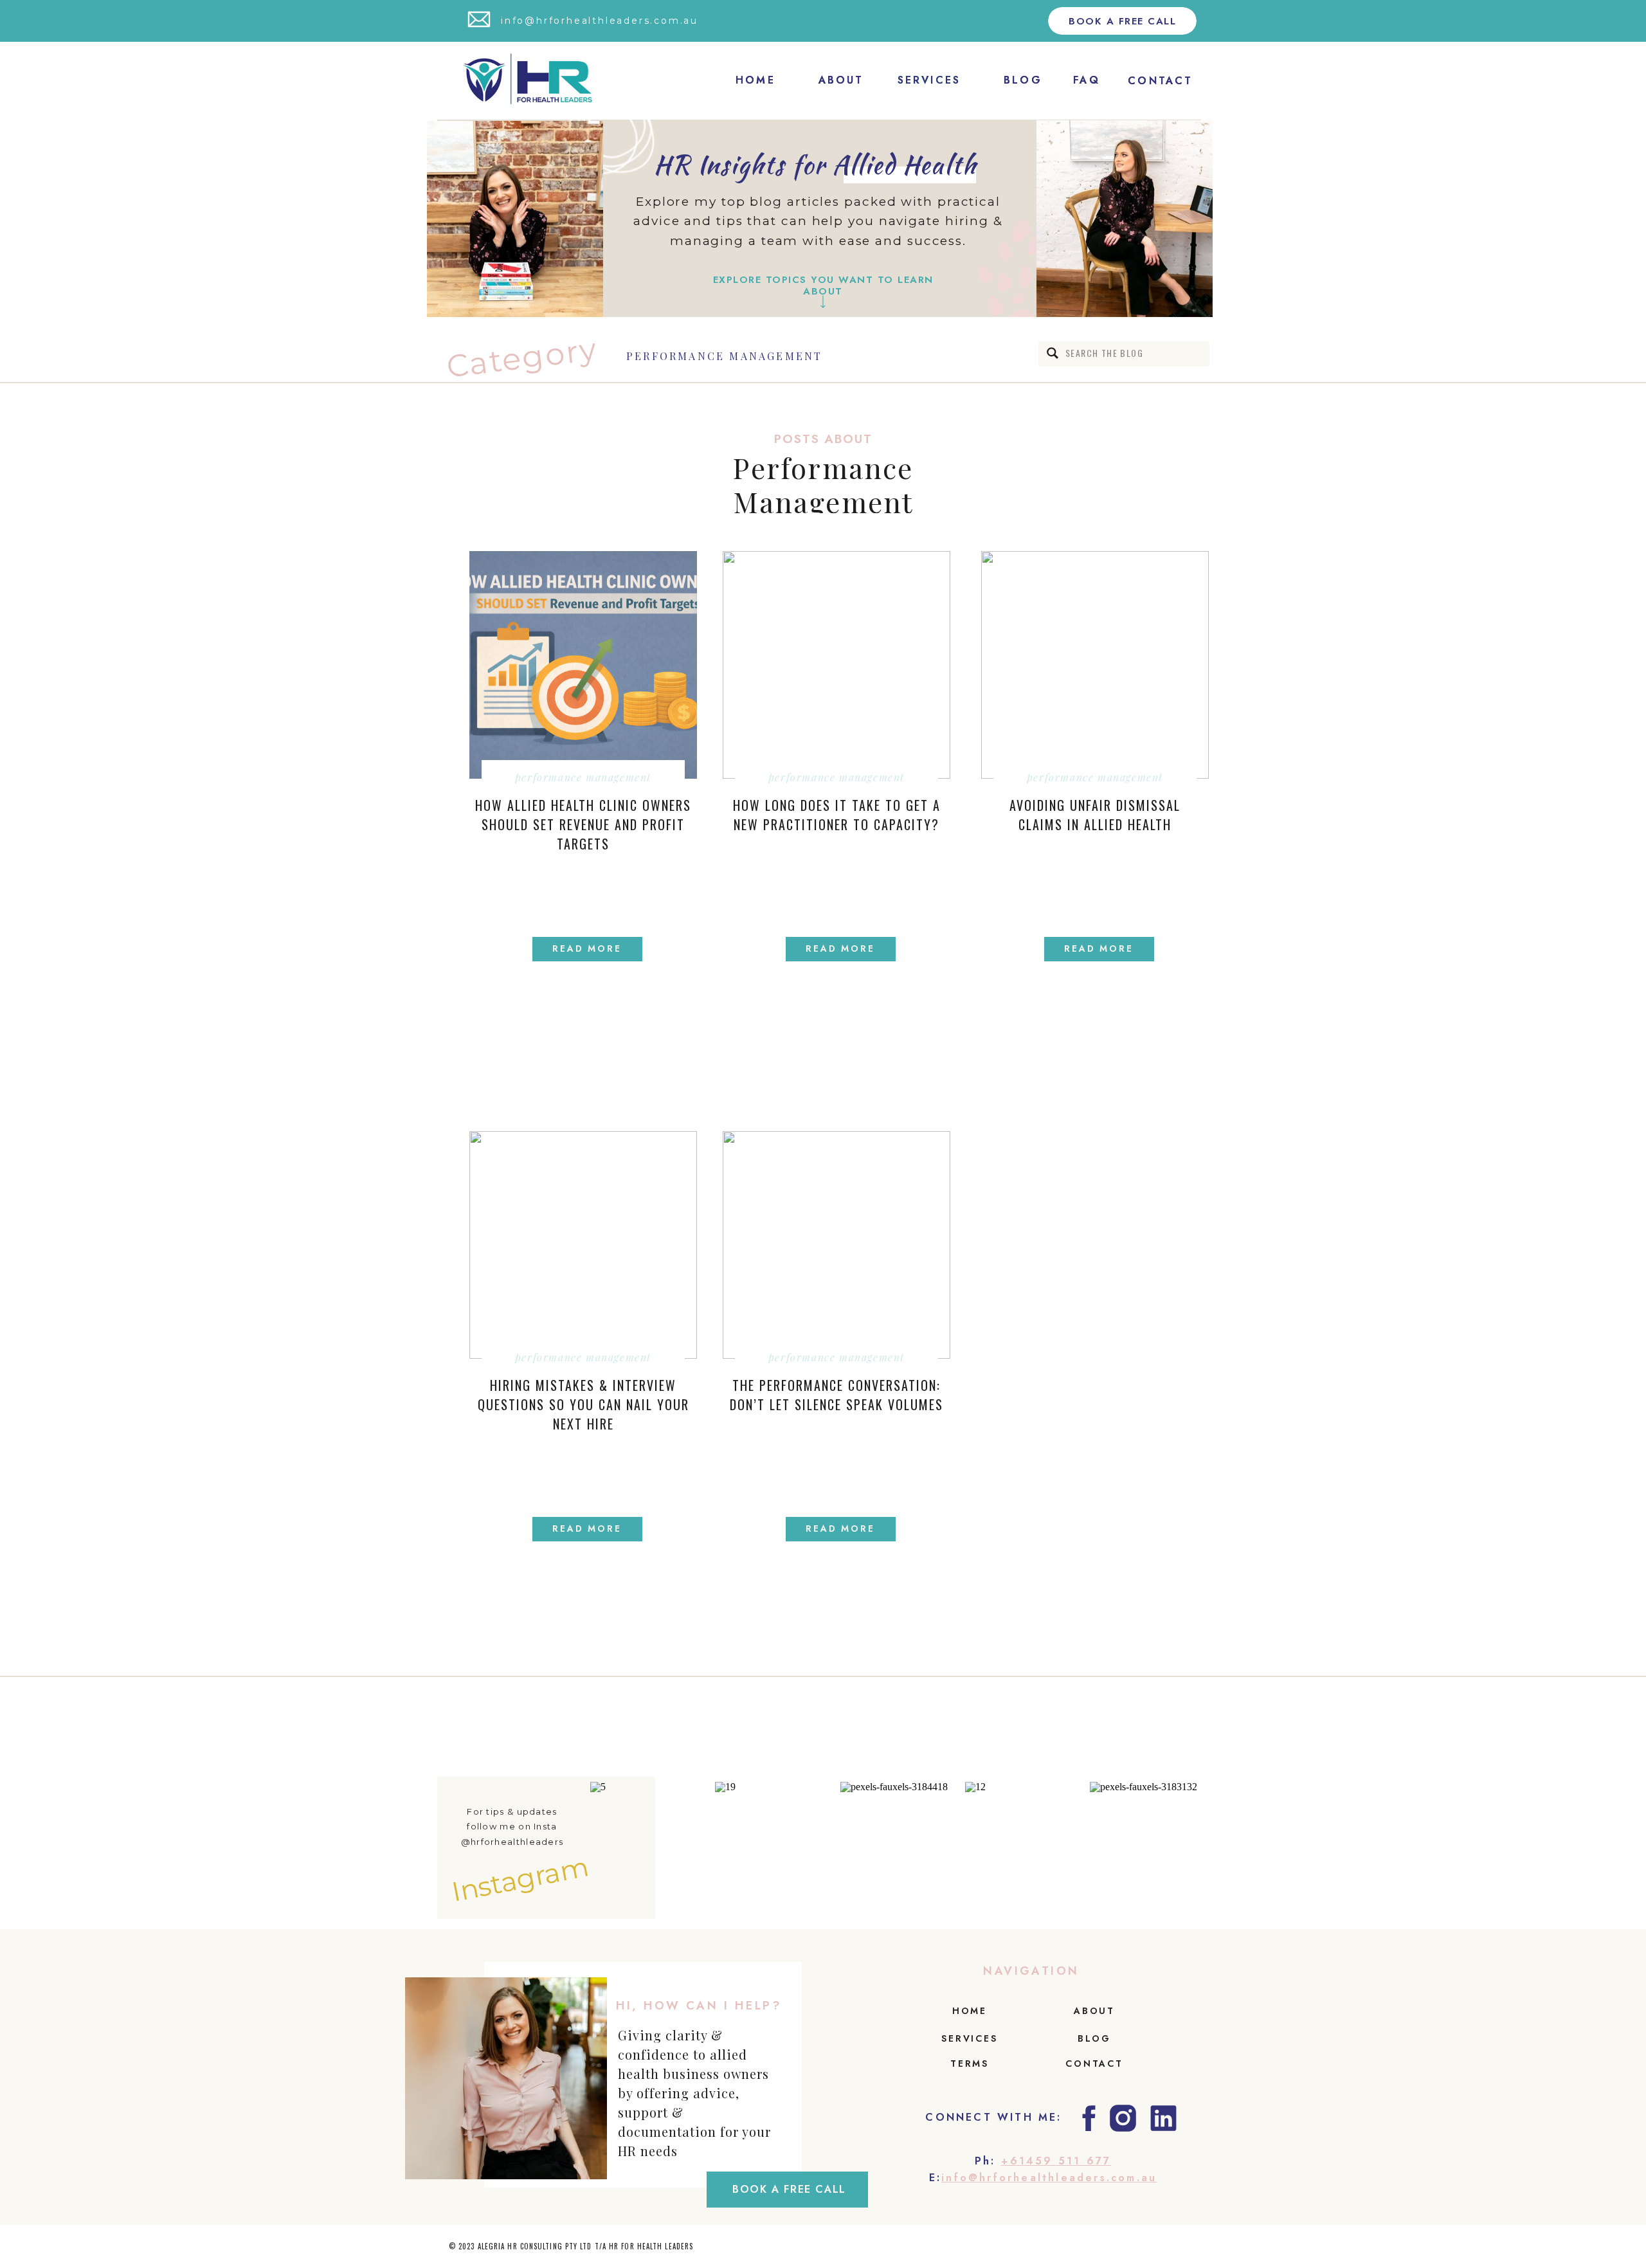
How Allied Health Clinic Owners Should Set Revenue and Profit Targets (583, 824)
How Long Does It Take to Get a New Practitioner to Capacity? (837, 815)
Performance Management (724, 356)
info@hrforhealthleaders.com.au (1049, 2178)
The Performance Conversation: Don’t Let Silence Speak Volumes (837, 1395)
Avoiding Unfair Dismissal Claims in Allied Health (1095, 815)
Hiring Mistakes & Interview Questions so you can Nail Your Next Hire (583, 1404)
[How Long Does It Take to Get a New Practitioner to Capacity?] (837, 665)
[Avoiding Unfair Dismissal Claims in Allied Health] (1095, 665)
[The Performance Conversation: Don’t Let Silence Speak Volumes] (837, 1245)
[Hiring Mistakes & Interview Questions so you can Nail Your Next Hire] (583, 1245)
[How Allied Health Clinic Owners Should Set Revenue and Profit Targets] (583, 665)
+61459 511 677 (1056, 2161)
